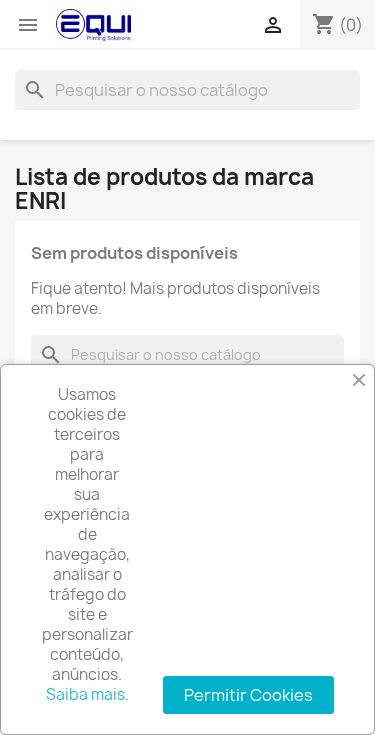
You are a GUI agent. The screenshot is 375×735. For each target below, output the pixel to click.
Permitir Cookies (248, 695)
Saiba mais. (87, 694)
